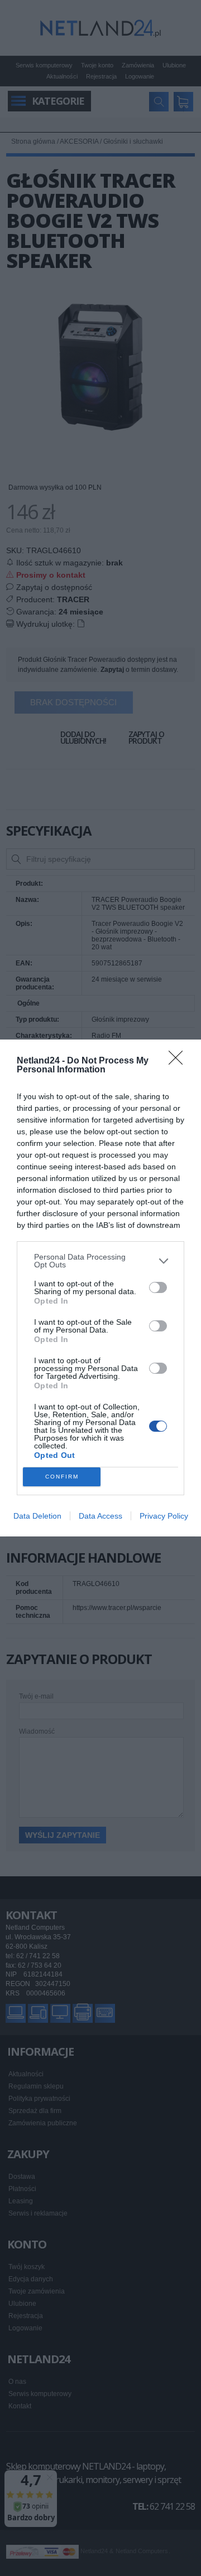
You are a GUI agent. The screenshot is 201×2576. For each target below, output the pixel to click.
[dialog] (100, 1288)
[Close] (179, 1061)
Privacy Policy (164, 1516)
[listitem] (100, 1261)
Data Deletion (37, 1516)
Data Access (100, 1516)
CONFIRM (62, 1477)
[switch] (158, 1287)
